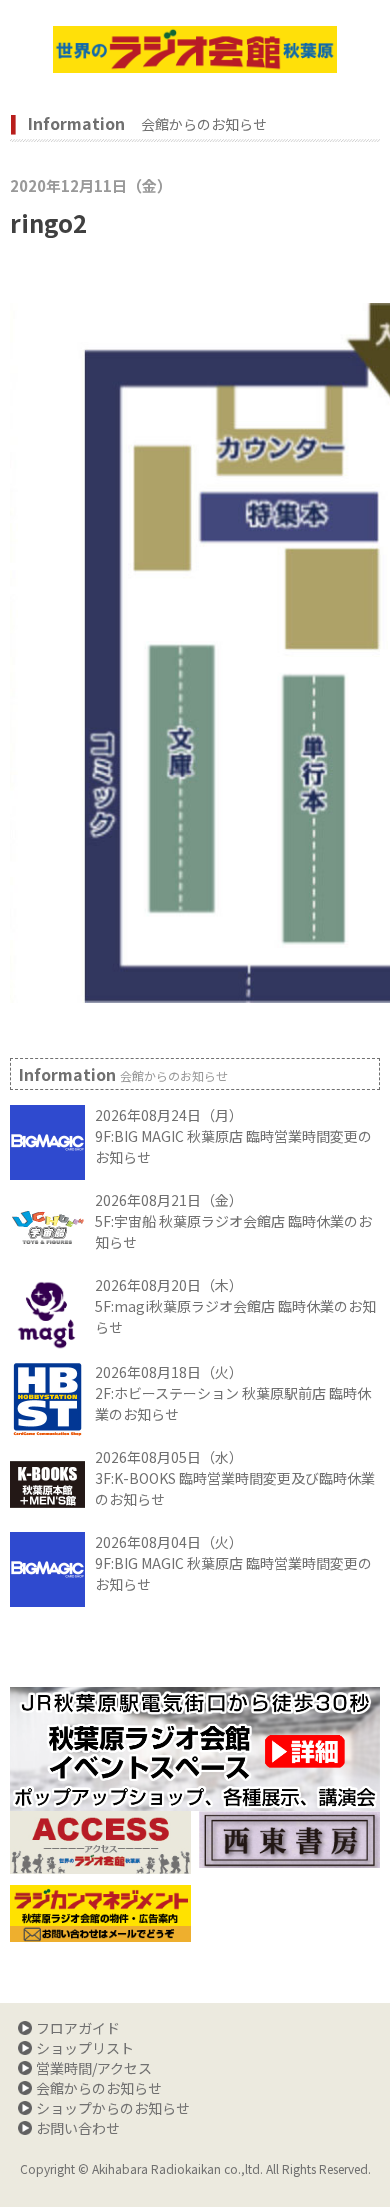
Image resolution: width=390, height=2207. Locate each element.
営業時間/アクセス (94, 2068)
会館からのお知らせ (99, 2088)
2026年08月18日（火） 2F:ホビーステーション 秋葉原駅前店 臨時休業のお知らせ (233, 1393)
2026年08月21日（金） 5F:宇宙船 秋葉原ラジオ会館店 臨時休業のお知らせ (233, 1221)
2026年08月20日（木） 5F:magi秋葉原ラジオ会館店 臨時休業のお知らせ (235, 1306)
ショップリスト (85, 2048)
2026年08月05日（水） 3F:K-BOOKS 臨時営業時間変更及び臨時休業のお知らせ (235, 1478)
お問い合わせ (78, 2128)
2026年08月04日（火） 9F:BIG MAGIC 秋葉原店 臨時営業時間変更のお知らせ (233, 1563)
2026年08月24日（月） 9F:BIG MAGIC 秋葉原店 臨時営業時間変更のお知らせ (233, 1136)
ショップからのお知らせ (113, 2108)
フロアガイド (78, 2028)
